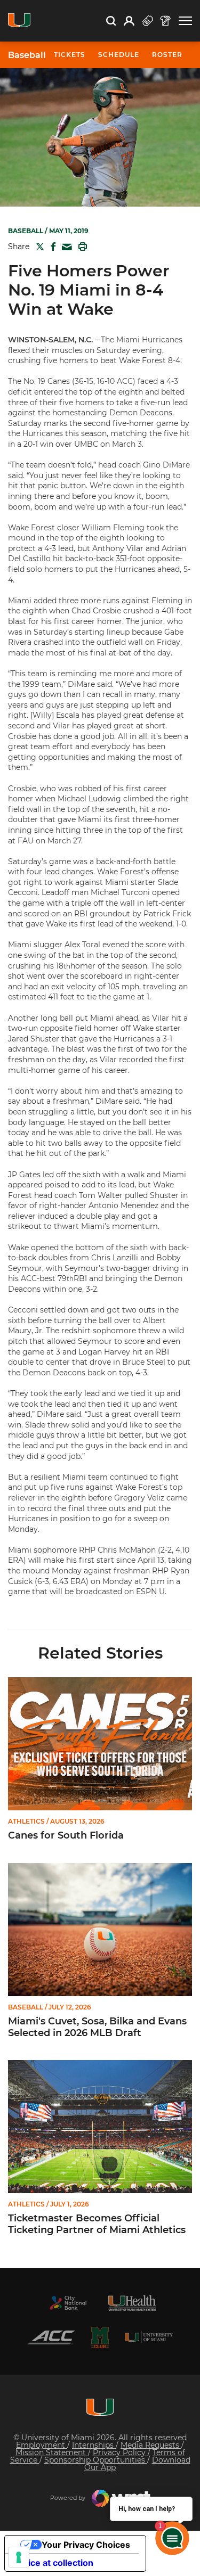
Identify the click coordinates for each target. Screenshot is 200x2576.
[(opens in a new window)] (68, 2303)
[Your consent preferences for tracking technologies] (19, 2557)
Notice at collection (53, 2563)
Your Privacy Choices (86, 2545)
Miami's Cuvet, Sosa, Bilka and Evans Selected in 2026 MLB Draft (97, 2027)
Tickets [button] (70, 55)
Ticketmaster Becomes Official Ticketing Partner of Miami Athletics (97, 2224)
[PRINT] (81, 247)
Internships (94, 2445)
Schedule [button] (119, 55)
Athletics (26, 1822)
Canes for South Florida (66, 1836)
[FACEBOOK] (51, 247)
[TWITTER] (38, 247)
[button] (185, 21)
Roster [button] (167, 55)
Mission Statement (52, 2452)
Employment (42, 2445)
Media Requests (151, 2445)
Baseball (27, 55)
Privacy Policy (120, 2452)
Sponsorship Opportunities (96, 2460)
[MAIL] (65, 247)
